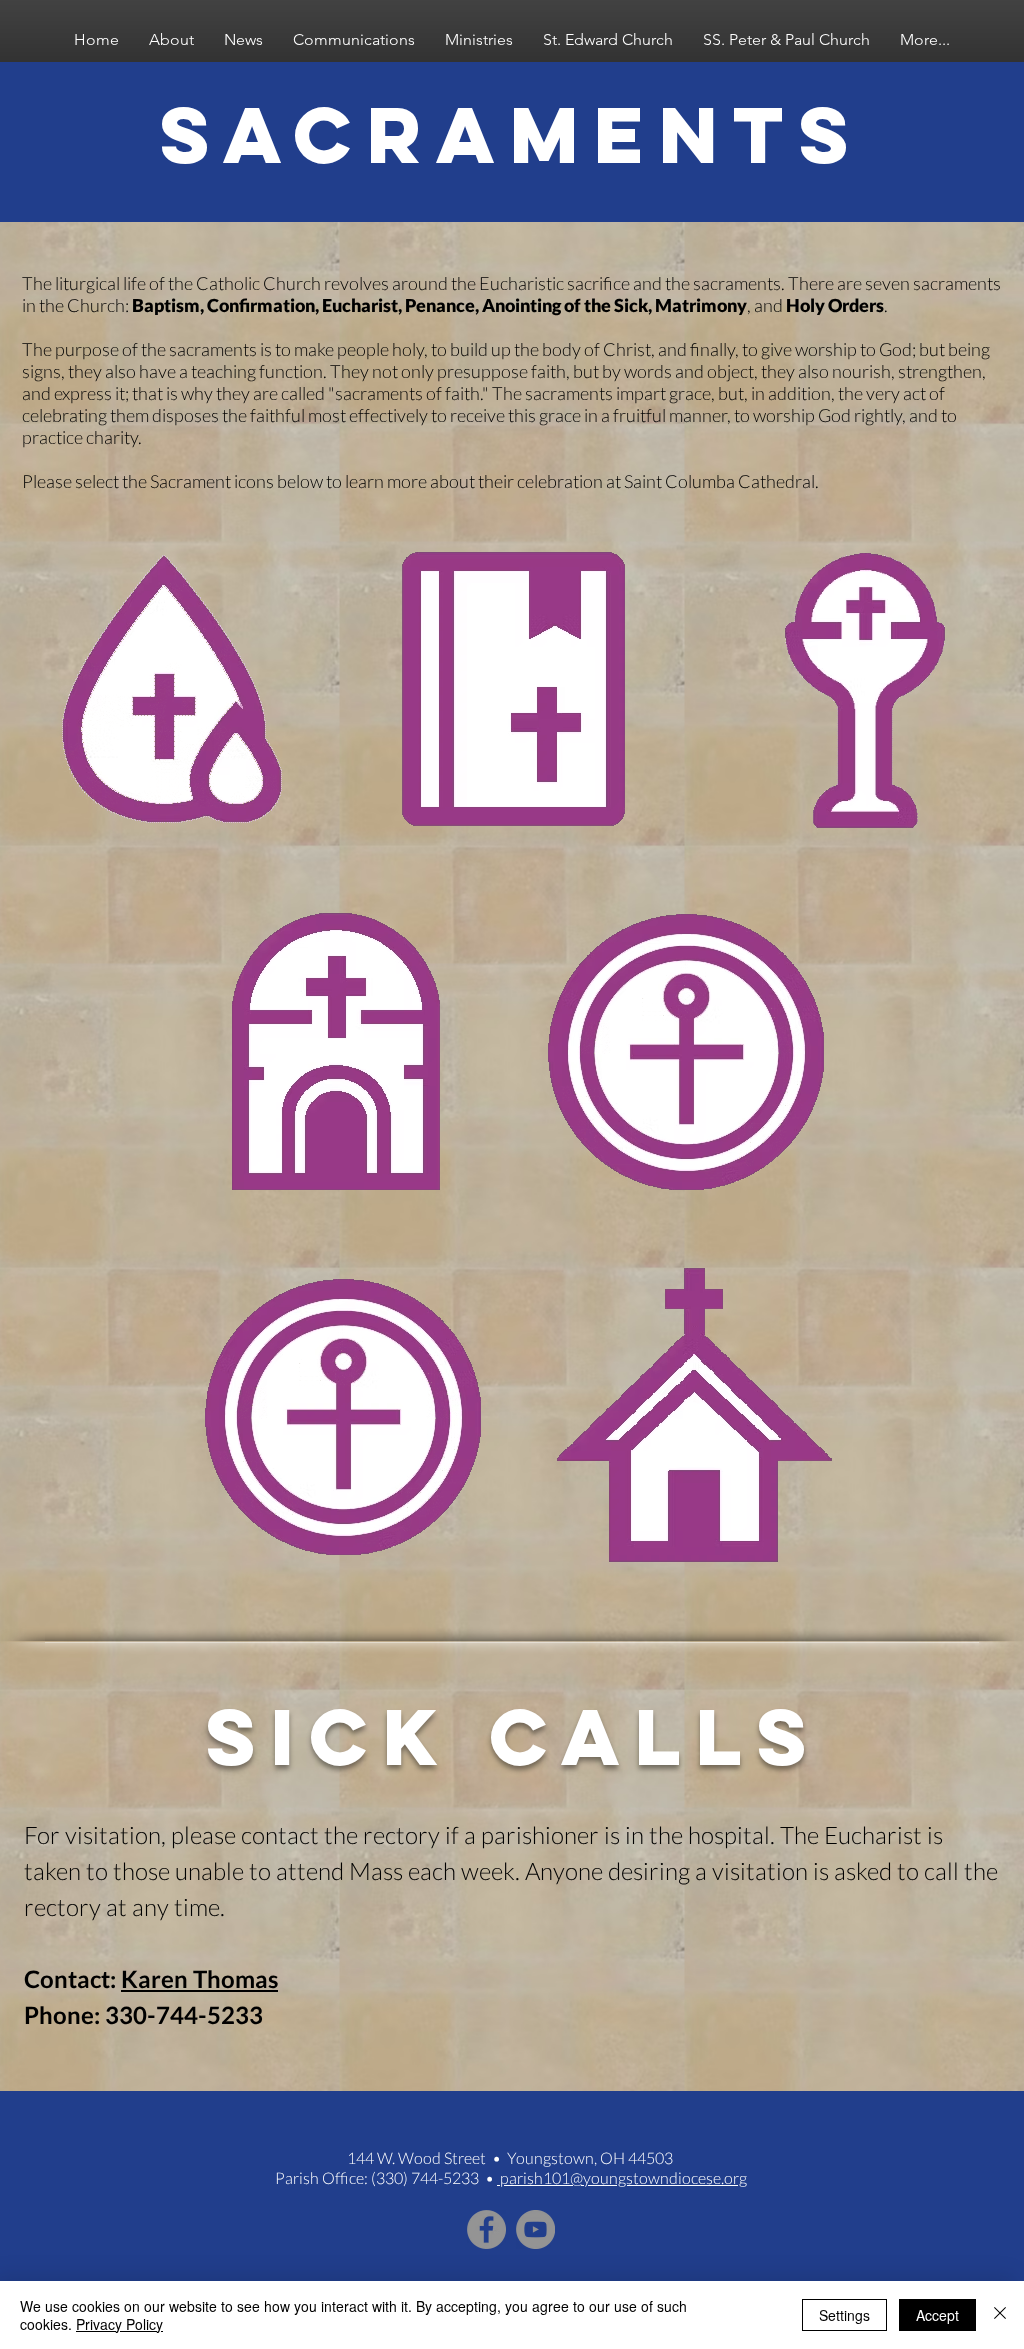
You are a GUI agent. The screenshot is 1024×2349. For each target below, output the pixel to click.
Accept (937, 2315)
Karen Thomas (199, 1978)
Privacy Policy (119, 2324)
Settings (844, 2315)
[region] (162, 694)
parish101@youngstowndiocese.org (622, 2177)
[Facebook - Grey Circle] (486, 2229)
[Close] (1000, 2315)
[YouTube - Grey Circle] (535, 2229)
